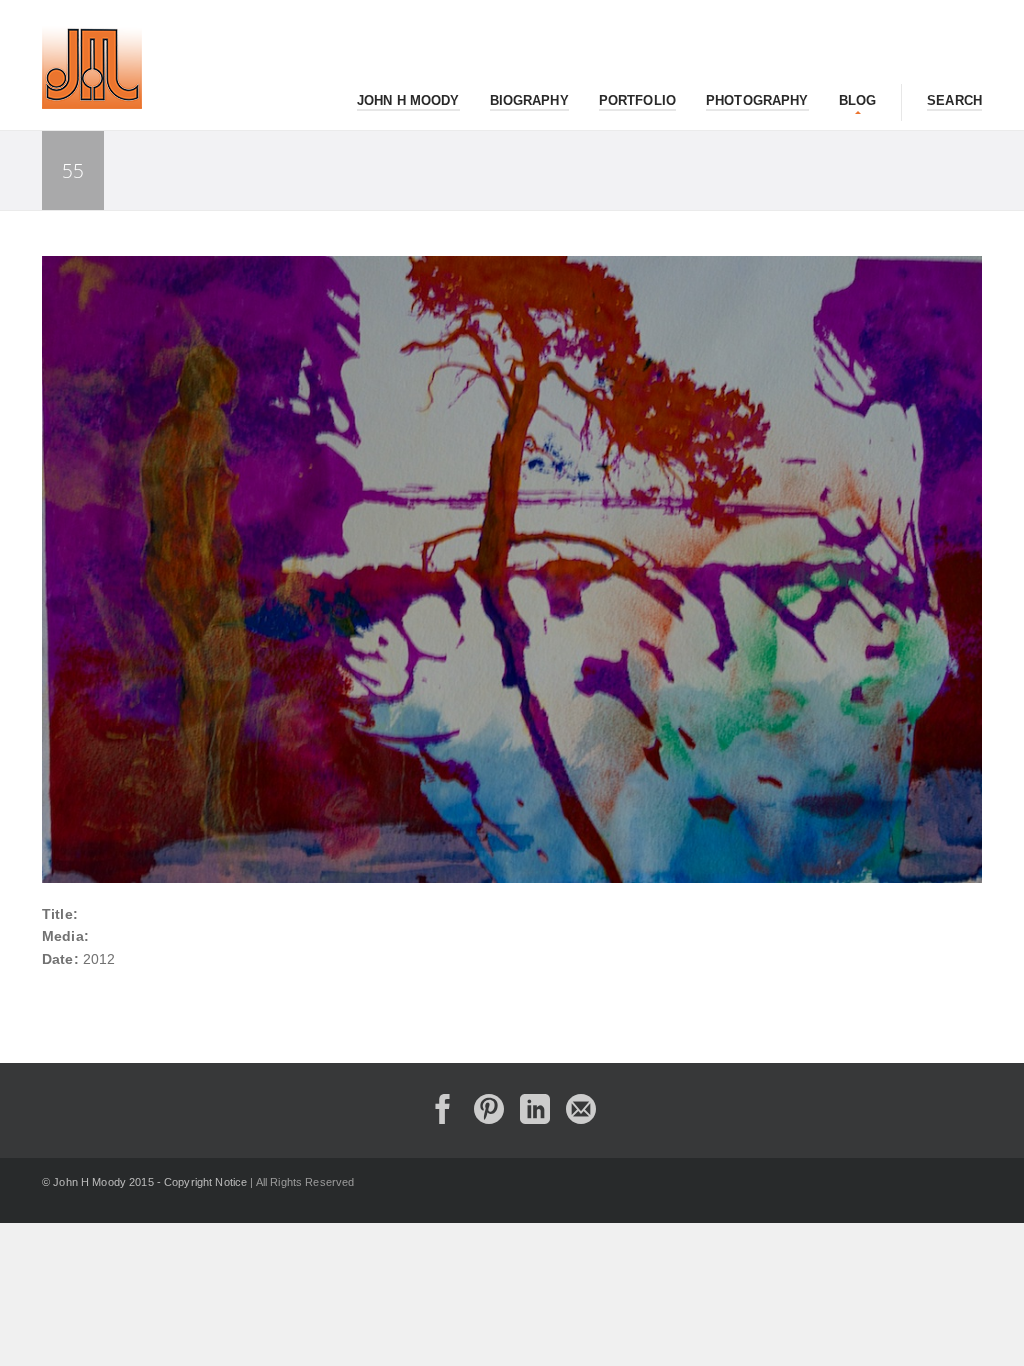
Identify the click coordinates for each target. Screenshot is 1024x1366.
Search (954, 100)
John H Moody (408, 100)
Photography (757, 100)
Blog (858, 100)
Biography (529, 100)
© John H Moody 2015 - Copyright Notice (144, 1182)
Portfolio (637, 100)
